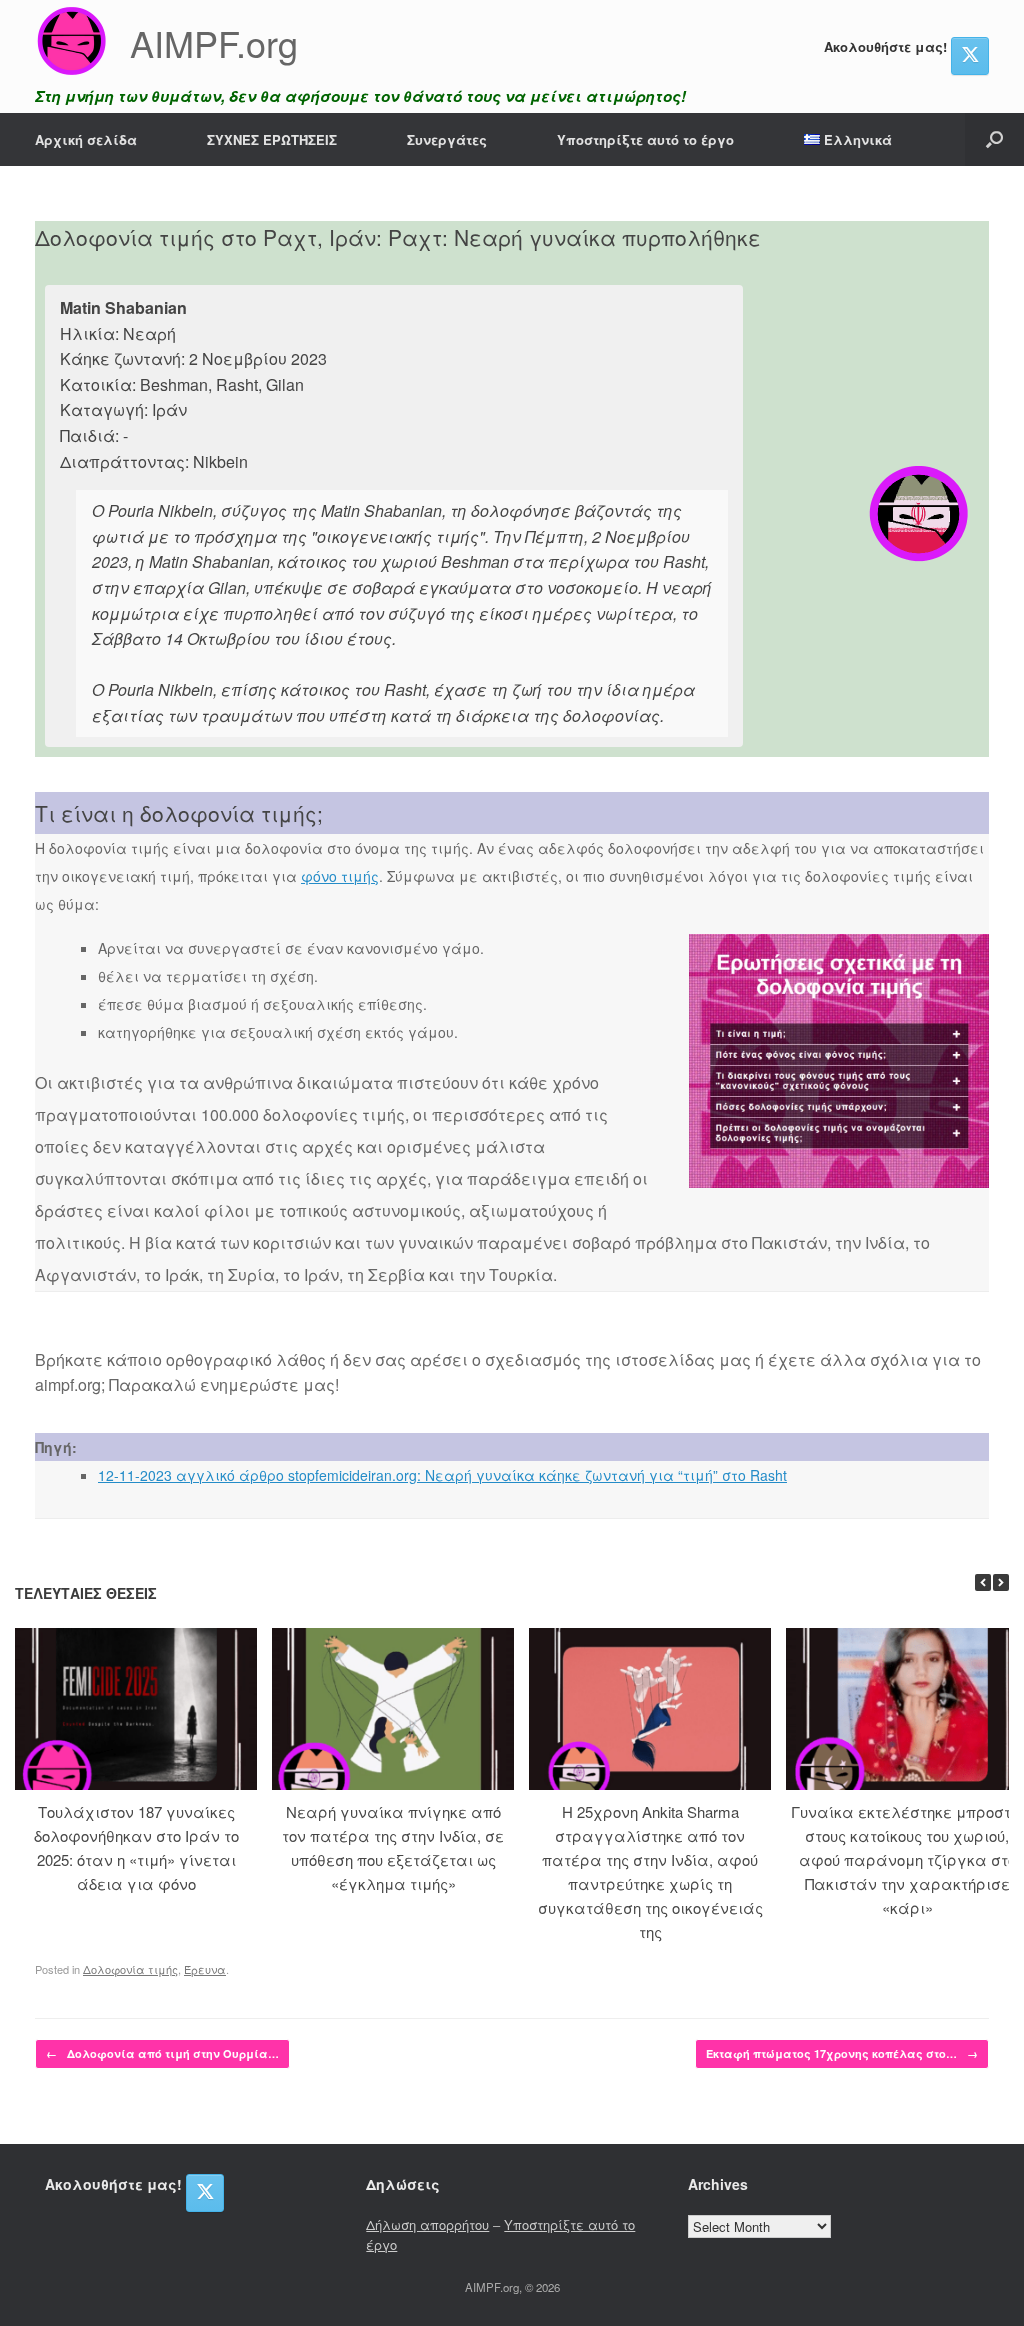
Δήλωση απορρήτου (427, 2224)
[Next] (1001, 1582)
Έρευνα (205, 1969)
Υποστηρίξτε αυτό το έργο (645, 139)
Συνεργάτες (447, 139)
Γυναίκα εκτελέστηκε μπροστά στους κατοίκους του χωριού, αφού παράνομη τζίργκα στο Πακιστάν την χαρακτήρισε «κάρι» (907, 1859)
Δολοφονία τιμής (130, 1969)
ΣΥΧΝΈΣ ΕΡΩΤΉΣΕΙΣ (272, 139)
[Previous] (983, 1582)
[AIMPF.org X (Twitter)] (970, 56)
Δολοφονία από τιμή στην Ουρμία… (162, 2053)
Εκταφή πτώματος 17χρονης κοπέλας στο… (842, 2053)
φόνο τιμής (340, 876)
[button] (994, 139)
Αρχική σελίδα (86, 139)
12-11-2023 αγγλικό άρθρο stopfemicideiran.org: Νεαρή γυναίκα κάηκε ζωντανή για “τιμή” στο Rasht (442, 1475)
